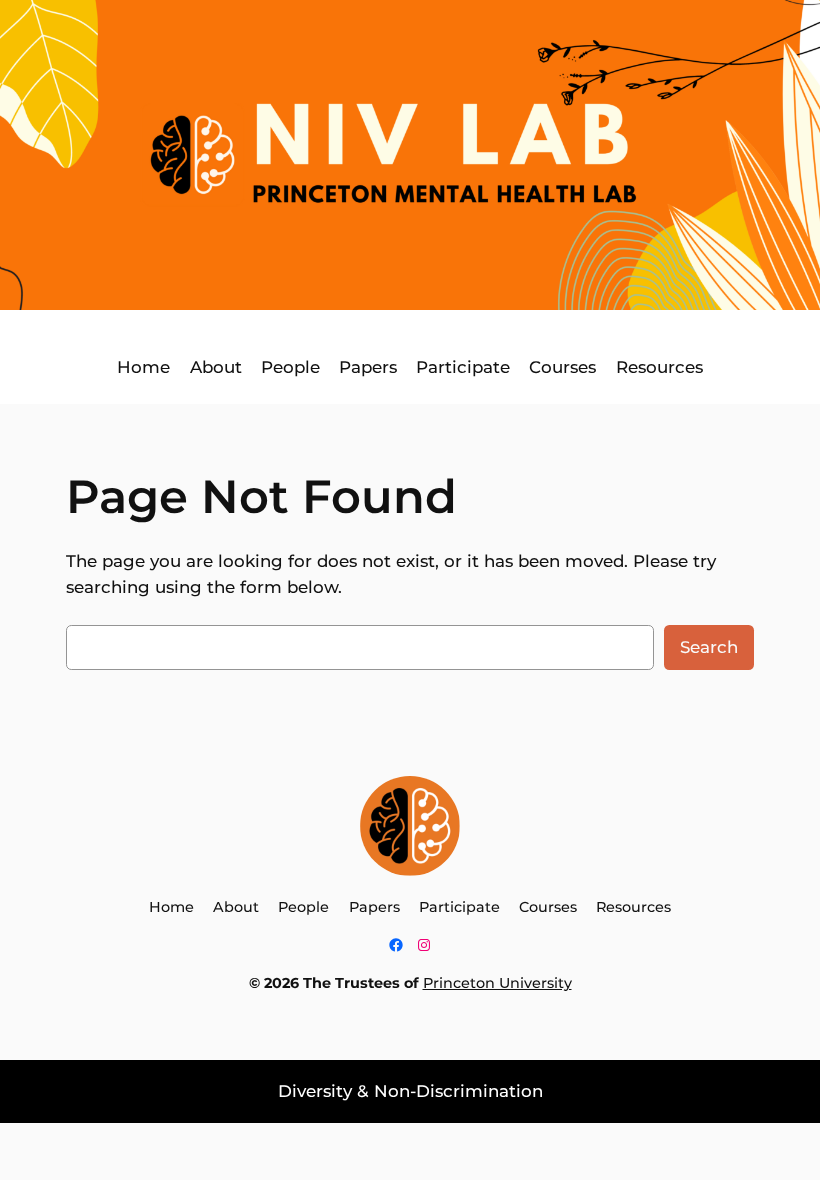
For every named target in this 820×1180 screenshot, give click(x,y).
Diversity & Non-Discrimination (410, 1091)
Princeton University (497, 983)
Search (709, 647)
